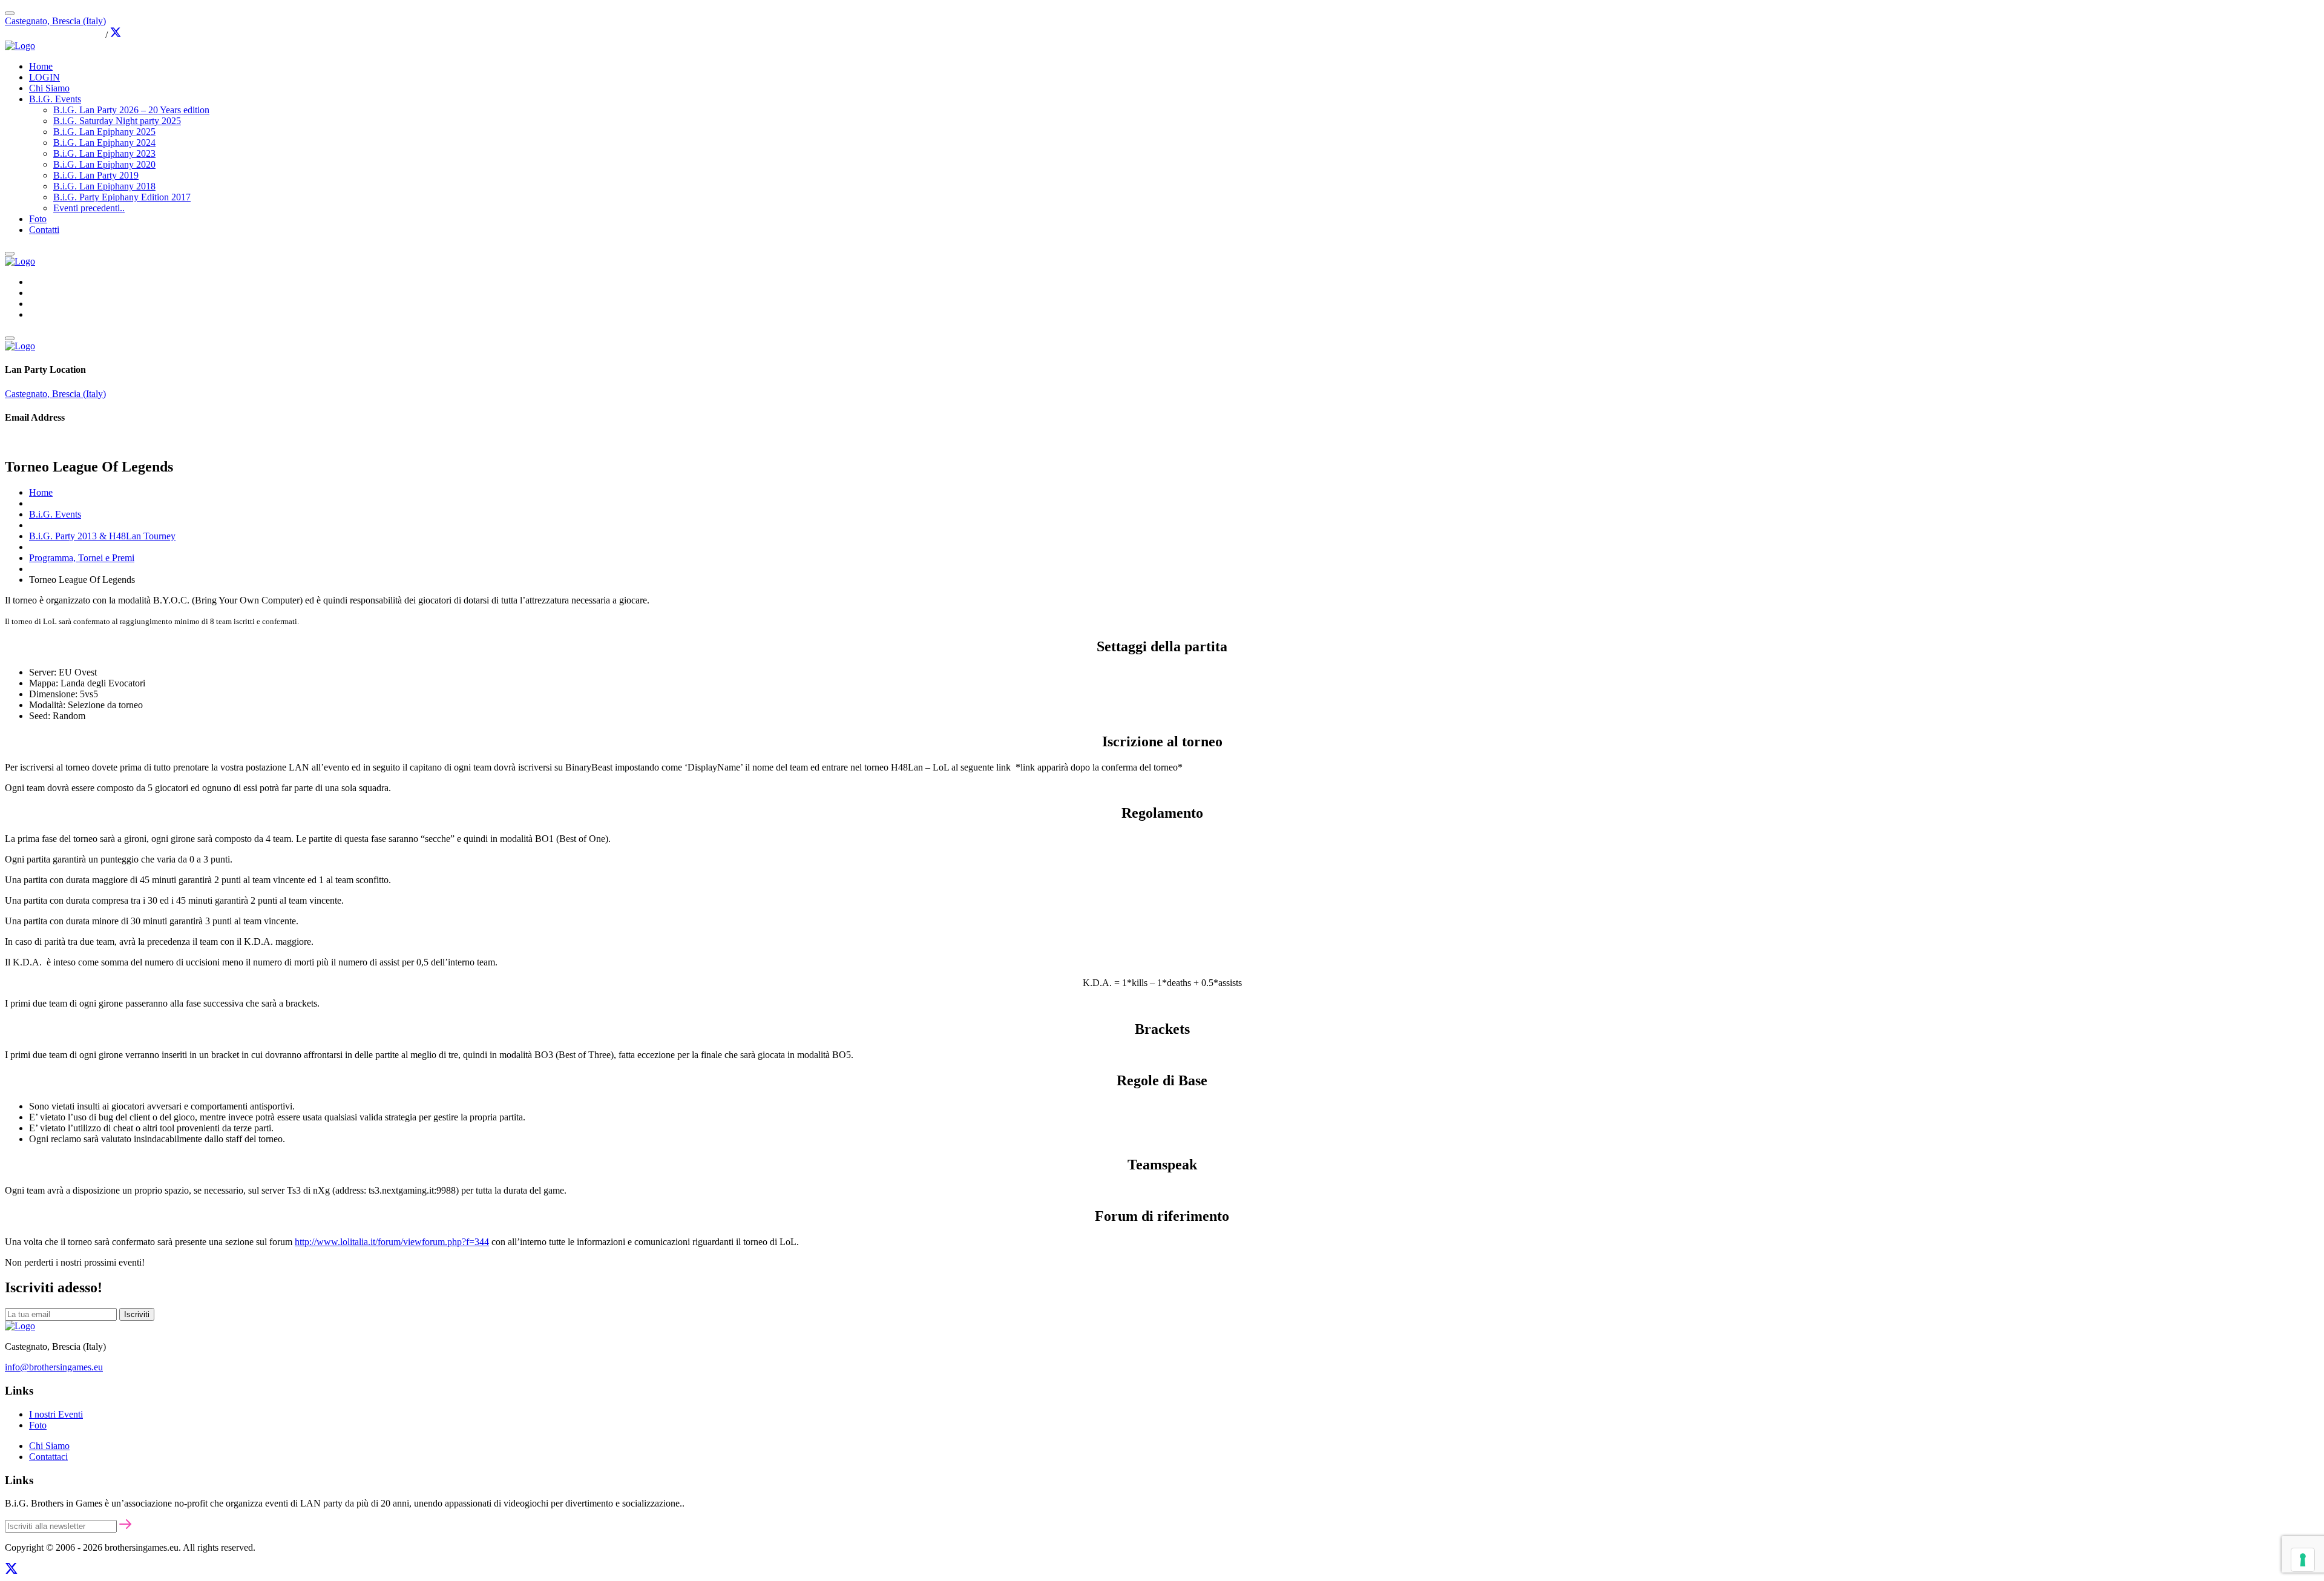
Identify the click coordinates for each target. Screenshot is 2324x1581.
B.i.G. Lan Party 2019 (96, 175)
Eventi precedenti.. (89, 208)
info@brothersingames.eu (54, 35)
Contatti (44, 230)
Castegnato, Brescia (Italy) (55, 21)
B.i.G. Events (55, 99)
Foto (38, 219)
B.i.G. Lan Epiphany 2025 (104, 132)
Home (41, 66)
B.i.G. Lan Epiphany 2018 (104, 186)
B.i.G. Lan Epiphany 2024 (104, 143)
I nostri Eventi (56, 1414)
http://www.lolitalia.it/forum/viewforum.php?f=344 (392, 1242)
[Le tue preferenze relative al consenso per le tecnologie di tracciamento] (2303, 1560)
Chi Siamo (49, 88)
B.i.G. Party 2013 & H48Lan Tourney (102, 536)
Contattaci (48, 1457)
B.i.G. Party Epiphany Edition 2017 (122, 197)
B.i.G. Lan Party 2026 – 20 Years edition (131, 110)
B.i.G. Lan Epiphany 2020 (104, 164)
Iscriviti (137, 1314)
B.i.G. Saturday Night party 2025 (117, 121)
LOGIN (44, 77)
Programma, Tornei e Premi (82, 558)
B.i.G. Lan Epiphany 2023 (104, 153)
